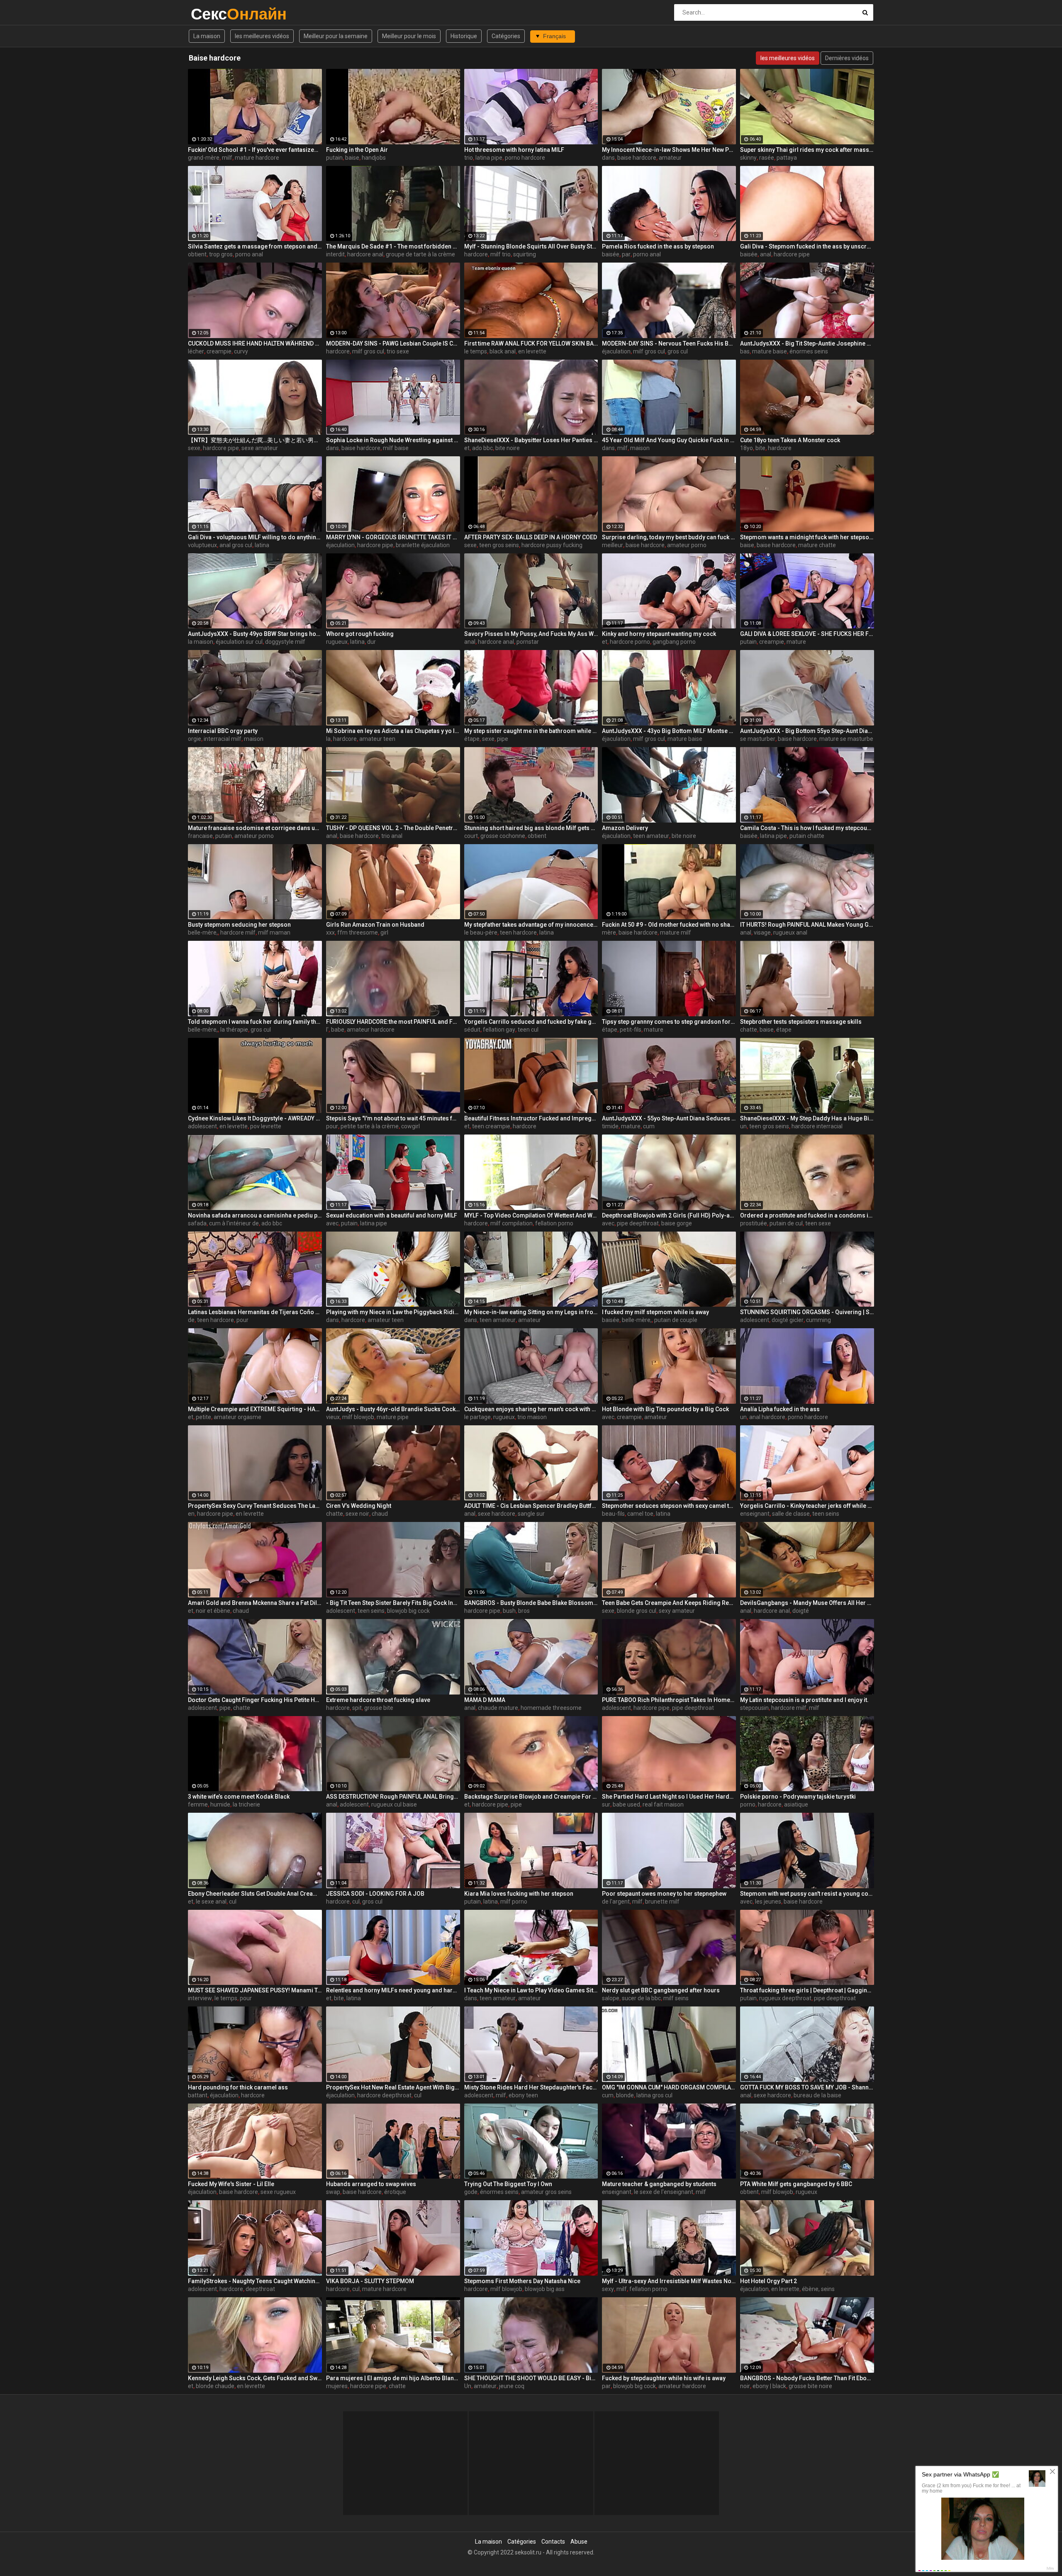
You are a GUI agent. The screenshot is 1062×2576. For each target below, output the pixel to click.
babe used (626, 1804)
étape (472, 739)
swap (333, 2192)
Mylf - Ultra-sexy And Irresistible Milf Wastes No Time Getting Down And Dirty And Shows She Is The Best (669, 2281)
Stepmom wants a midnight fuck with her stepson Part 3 (807, 537)
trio (469, 158)
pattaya (787, 158)
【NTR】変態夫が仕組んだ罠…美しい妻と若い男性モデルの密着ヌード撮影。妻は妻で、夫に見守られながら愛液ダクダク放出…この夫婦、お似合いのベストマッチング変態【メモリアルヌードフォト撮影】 (255, 440)
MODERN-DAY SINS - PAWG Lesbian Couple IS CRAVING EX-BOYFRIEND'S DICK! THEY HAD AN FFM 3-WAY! (393, 343)
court (471, 836)
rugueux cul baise (394, 1804)
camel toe (640, 1514)
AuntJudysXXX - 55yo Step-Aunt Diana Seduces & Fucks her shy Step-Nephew (669, 1118)
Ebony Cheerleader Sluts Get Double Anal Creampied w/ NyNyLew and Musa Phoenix (255, 1894)
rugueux (337, 642)
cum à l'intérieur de (234, 1223)
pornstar (528, 642)
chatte (749, 1030)
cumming (818, 1320)
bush (509, 1611)
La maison (207, 36)
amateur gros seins (546, 2192)
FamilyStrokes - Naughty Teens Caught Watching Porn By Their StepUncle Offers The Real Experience (255, 2281)
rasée (767, 158)
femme (198, 1804)
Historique (464, 36)
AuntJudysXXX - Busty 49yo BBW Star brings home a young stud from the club (255, 634)
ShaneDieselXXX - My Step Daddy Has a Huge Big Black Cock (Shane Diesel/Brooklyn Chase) (807, 1118)
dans (608, 158)
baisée (611, 254)
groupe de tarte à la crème (420, 254)
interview (200, 1998)
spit (357, 1708)
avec (332, 1223)
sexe (194, 448)
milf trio (501, 254)
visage (762, 933)
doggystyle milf (285, 642)
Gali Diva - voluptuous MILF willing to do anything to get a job (255, 537)
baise (352, 158)
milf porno (514, 1902)
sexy (608, 2289)
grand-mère (204, 158)
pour (332, 1126)
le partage (477, 1417)
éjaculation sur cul (239, 642)
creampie (219, 351)
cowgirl (410, 1126)
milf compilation (512, 1223)
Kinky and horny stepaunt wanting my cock (659, 634)
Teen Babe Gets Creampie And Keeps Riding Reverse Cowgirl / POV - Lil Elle (669, 1603)
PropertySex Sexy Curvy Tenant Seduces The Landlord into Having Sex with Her (255, 1506)
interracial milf (223, 739)
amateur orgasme (237, 1417)
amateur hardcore (371, 1030)
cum (649, 1126)
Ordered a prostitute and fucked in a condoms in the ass (807, 1215)
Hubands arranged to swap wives (371, 2184)
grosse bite (379, 1708)
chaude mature (498, 1708)
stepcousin (754, 1708)
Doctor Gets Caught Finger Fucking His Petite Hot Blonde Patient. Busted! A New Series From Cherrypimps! (255, 1700)
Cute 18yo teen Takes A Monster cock (790, 440)
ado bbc (482, 448)
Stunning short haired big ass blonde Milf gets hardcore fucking (531, 828)
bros (524, 1611)
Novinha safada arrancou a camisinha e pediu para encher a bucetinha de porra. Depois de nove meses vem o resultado (255, 1215)
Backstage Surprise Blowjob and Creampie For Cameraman (531, 1797)
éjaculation (616, 351)
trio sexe (398, 351)
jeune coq (512, 2386)
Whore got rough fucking (360, 634)
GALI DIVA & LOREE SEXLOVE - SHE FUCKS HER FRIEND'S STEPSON (807, 634)
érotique (395, 2192)
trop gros (221, 254)
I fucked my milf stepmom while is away (655, 1312)
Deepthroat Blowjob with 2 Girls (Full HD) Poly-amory (669, 1215)
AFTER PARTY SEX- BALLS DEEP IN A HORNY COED (531, 537)
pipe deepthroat (638, 1223)
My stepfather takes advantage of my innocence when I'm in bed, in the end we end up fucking (531, 925)
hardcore (476, 254)
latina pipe (489, 158)
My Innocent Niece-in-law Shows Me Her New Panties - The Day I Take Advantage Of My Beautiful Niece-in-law (669, 150)
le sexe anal (211, 1902)
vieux (333, 1417)
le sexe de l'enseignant (664, 2192)
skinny (748, 158)
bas (745, 351)
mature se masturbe (846, 739)
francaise (200, 836)
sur (606, 1804)
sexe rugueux (278, 2192)
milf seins (676, 1998)
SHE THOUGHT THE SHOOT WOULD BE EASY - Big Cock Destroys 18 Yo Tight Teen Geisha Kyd (531, 2378)
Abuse (579, 2542)
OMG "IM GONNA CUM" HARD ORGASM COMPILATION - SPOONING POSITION (669, 2087)
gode (471, 2192)
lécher (196, 351)
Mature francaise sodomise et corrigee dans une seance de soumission (255, 828)
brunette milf (662, 1902)
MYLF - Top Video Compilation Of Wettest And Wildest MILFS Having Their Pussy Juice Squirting (531, 1215)
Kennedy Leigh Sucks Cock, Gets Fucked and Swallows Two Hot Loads (255, 2378)
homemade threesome (551, 1708)
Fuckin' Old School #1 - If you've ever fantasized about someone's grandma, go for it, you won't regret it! (255, 150)
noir (745, 2386)
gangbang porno (674, 642)
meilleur (613, 545)
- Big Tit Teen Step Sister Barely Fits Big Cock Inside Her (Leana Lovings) (393, 1603)
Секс (213, 14)
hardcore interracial (817, 1126)
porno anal (249, 254)
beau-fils (613, 1514)
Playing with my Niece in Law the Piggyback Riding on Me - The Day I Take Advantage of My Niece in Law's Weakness (393, 1312)
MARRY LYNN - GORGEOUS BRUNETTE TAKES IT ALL (393, 537)
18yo (747, 448)
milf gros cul (368, 351)
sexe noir (357, 1514)
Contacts (553, 2542)
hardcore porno (630, 642)
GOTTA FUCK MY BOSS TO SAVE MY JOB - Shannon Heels (807, 2087)
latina (262, 545)
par (626, 254)
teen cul (528, 1030)
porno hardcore (525, 158)
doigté (801, 1611)
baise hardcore (637, 158)
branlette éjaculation (423, 545)
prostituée (754, 1223)
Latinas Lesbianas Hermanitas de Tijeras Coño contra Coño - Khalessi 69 (255, 1312)
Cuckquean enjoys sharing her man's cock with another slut (531, 1409)
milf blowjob (358, 1417)
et (467, 448)
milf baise (396, 448)
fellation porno (554, 1223)
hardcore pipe (792, 254)
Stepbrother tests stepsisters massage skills (801, 1022)
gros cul (678, 351)
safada (197, 1223)
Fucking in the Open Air (357, 150)
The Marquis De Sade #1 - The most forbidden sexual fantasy (393, 246)
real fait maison (663, 1804)
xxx (330, 933)
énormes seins (809, 351)
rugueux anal (790, 933)
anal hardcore (767, 1417)
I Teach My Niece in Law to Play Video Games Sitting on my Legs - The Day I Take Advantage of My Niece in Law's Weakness (531, 1990)
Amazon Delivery (625, 828)
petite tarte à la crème (370, 1126)
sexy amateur (677, 1611)
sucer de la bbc (641, 1998)
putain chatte (807, 836)
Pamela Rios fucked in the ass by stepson (658, 246)
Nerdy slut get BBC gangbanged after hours (661, 1990)
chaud (380, 1514)
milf (227, 158)
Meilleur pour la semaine (336, 36)
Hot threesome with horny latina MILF (514, 150)
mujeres (337, 2386)
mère (609, 933)
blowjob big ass (545, 2289)
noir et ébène (213, 1611)
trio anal (392, 836)
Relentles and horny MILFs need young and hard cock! (393, 1990)
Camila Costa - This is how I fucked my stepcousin (807, 828)
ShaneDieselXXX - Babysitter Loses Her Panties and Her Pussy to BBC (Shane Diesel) (531, 440)
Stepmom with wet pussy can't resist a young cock (807, 1894)
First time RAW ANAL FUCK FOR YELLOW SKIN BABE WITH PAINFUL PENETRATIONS (531, 343)
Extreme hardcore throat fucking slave (378, 1700)
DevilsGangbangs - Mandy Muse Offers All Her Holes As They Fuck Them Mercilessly (807, 1603)
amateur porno (687, 545)
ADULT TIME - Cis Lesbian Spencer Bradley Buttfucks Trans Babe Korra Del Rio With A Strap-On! (531, 1506)
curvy (241, 351)
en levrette (532, 351)
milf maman (274, 933)
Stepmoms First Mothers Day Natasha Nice (522, 2281)
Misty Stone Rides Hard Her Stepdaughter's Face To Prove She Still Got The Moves (531, 2087)
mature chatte (817, 545)
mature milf (676, 933)
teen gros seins (499, 545)
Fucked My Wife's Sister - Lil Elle (231, 2184)
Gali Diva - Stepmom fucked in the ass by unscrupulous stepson (807, 246)
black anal (503, 351)
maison (640, 448)
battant (198, 2095)
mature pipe (393, 1417)
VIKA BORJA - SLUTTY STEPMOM (370, 2281)
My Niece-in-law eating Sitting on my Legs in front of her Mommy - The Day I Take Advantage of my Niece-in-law (531, 1312)
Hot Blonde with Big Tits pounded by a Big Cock (665, 1409)
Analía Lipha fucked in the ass (780, 1409)
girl (384, 933)
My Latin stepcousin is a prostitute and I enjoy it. (804, 1700)
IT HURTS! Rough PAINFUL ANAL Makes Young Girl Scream (807, 925)
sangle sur (531, 1514)
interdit (335, 254)
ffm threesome (358, 933)
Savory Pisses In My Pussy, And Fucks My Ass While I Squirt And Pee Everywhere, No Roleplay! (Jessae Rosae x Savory (531, 634)
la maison (201, 642)
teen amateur (651, 836)
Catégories (506, 36)
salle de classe (791, 1514)
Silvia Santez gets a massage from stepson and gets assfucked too (255, 246)
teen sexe (818, 1223)
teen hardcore (518, 933)
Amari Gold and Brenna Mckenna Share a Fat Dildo (255, 1603)
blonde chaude (215, 2386)
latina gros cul (654, 2095)
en (191, 1514)
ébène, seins (818, 2289)
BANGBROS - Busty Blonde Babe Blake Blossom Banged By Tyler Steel (531, 1603)
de (191, 1320)
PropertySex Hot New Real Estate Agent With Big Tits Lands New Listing (393, 2087)
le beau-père (481, 933)
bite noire (508, 448)
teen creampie (491, 1126)
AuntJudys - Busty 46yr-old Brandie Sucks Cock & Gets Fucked (393, 1409)
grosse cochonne (503, 836)
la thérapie (234, 1030)
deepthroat (260, 2289)
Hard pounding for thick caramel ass (238, 2087)
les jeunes (768, 1902)
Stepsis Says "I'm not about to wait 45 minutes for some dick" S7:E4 (393, 1118)
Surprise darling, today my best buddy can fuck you (669, 537)
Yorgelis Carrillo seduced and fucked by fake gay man (531, 1022)
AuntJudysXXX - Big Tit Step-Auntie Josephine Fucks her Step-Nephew (807, 343)
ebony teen (523, 2095)
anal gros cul (236, 545)
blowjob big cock (408, 1611)
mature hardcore (257, 158)
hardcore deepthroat (384, 2095)
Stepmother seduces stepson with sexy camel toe (669, 1506)
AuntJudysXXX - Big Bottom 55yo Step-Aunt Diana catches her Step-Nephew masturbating (807, 731)
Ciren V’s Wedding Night (359, 1506)
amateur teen (377, 739)
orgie (195, 739)
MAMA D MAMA (485, 1700)
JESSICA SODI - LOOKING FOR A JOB (375, 1894)
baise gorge (677, 1223)
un (743, 1126)
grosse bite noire (810, 2386)
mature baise (770, 351)
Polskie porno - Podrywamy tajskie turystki (798, 1797)
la (328, 739)
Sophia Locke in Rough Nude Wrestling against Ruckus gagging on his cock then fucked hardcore (393, 440)
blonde (625, 2095)
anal (766, 254)
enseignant (755, 1514)
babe (338, 1030)
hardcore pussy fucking (552, 545)
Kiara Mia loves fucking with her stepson (519, 1894)
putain (334, 158)
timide (610, 1126)
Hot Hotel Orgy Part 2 (768, 2281)
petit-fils (631, 1030)
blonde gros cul (637, 1611)
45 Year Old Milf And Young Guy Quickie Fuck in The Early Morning (669, 440)
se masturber (758, 739)
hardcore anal (365, 254)
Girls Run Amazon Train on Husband (375, 925)
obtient (197, 254)
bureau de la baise (817, 2095)
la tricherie (246, 1804)
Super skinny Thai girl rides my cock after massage (807, 150)
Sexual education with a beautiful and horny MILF (392, 1215)
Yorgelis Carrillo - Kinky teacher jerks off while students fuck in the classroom (807, 1506)
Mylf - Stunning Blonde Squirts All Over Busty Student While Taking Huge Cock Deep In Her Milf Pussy (531, 246)
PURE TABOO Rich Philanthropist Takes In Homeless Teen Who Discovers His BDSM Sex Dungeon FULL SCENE (669, 1700)
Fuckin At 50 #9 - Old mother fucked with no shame (669, 925)
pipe (503, 739)
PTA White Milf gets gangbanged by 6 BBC (796, 2184)
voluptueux (202, 545)
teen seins (826, 1514)
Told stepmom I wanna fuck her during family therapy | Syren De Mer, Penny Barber (255, 1022)
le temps (476, 351)
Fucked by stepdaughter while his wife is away (664, 2378)
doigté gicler (788, 1320)
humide (220, 1804)
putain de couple (676, 1320)
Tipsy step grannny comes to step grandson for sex (669, 1022)
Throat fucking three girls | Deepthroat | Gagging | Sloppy (807, 1990)
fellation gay (499, 1030)
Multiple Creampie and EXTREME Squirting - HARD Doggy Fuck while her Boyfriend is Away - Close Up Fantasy (255, 1409)
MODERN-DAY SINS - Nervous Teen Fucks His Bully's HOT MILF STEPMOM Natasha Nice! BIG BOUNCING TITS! (669, 343)
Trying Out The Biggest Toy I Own (508, 2184)
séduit (472, 1030)
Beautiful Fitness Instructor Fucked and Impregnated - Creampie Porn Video (531, 1118)
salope (611, 1998)
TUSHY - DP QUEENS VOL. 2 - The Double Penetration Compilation (393, 828)
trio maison (532, 1417)
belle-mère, (203, 933)
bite (760, 448)
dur (371, 642)
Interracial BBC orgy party (223, 731)
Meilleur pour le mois (409, 36)
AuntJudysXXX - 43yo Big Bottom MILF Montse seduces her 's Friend (669, 731)
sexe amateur (260, 448)
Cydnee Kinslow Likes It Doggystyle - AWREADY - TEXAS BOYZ (255, 1118)
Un (468, 2386)
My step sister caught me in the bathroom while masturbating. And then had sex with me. (531, 731)
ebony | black (769, 2386)
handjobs (374, 158)
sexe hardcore (497, 1514)
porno (748, 1804)
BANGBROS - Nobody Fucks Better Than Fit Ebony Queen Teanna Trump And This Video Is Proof (807, 2378)
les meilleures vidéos (262, 36)
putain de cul (786, 1223)
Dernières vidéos (847, 58)
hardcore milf (238, 933)
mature (796, 642)
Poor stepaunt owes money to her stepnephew (664, 1894)
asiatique (796, 1804)
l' (327, 1030)
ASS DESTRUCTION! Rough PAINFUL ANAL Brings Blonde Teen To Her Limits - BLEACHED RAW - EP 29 (393, 1797)
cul (233, 1902)
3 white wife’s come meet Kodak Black (239, 1797)
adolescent (202, 1126)
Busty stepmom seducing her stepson (239, 925)
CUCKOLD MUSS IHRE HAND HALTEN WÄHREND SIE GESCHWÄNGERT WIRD (255, 343)
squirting (525, 254)
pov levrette (266, 1126)
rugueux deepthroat (785, 1998)
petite (203, 1417)
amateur (670, 158)
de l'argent (616, 1902)
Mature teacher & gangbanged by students (659, 2184)
